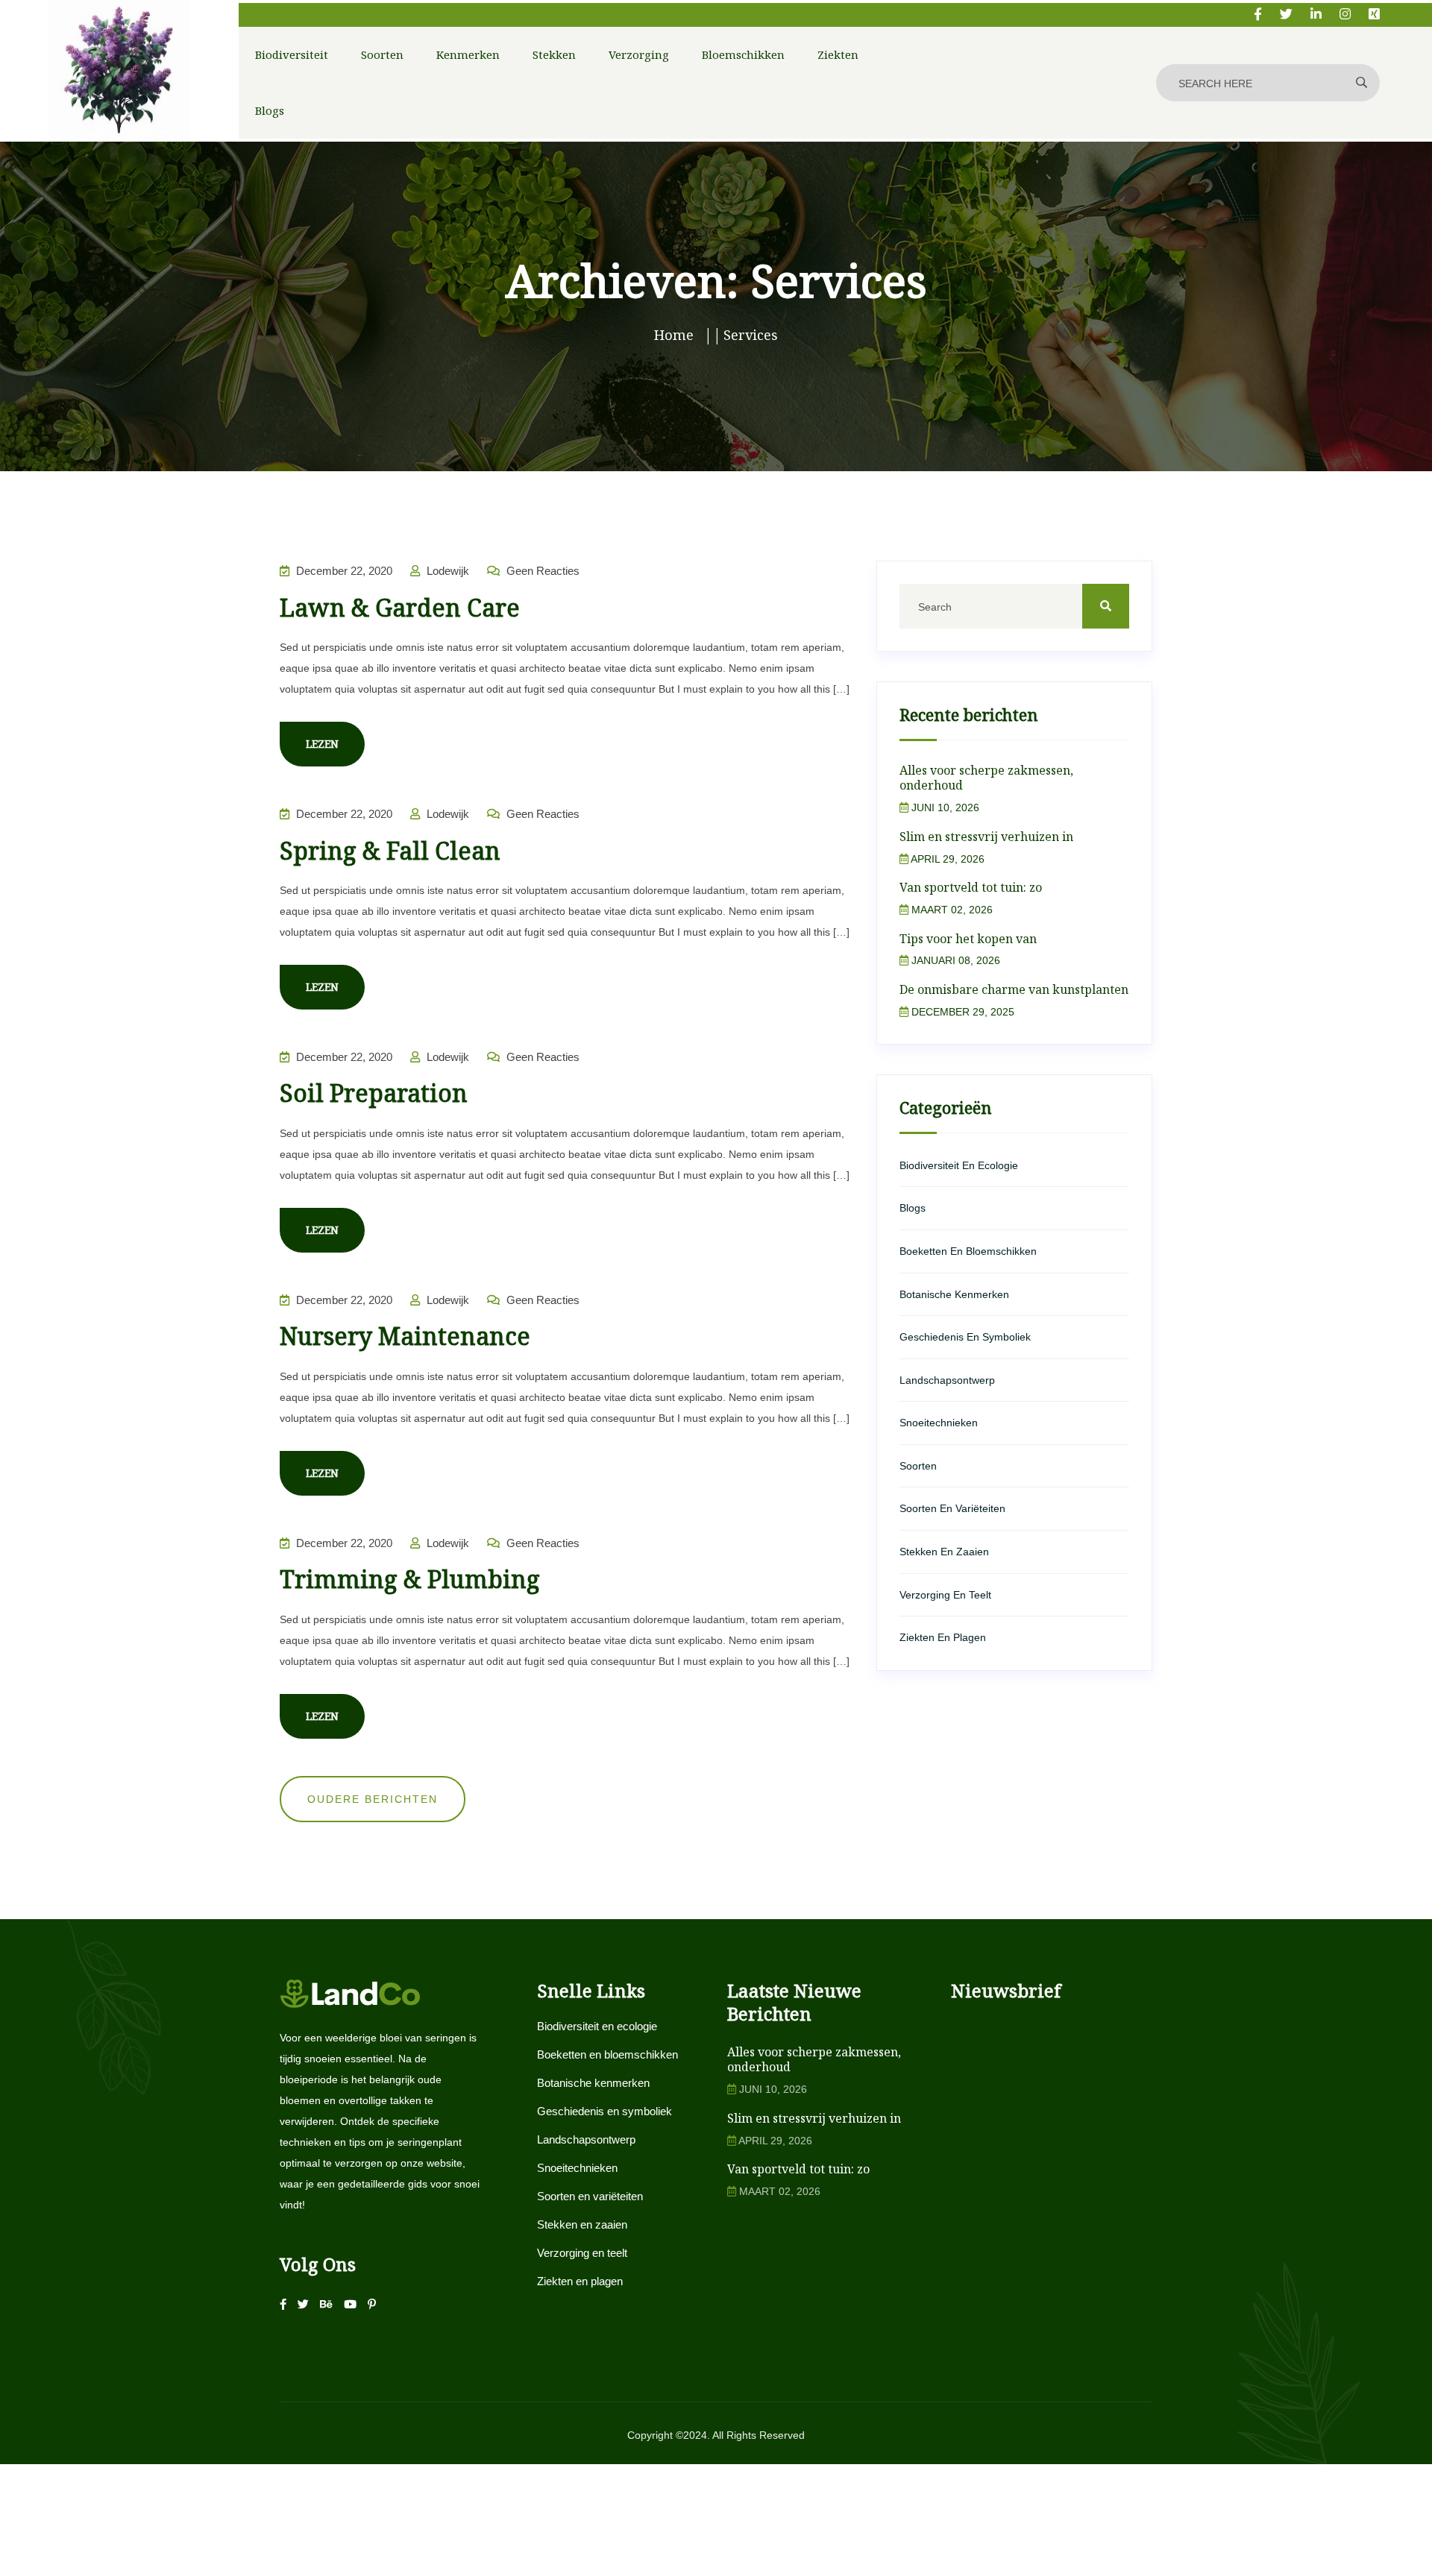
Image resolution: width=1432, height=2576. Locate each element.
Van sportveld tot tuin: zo (971, 887)
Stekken (554, 54)
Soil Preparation (374, 1093)
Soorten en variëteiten (952, 1508)
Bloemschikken (743, 54)
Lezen (322, 744)
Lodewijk (446, 571)
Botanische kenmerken (954, 1294)
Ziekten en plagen (943, 1637)
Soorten (382, 54)
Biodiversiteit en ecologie (959, 1165)
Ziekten (838, 54)
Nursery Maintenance (405, 1336)
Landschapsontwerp (947, 1380)
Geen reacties (541, 571)
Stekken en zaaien (944, 1552)
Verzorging (639, 54)
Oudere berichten (373, 1799)
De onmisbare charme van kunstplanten (1014, 989)
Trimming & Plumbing (410, 1579)
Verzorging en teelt (945, 1595)
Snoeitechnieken (939, 1423)
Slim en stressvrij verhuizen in (986, 837)
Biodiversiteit (292, 54)
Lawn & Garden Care (400, 607)
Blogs (270, 110)
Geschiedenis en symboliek (965, 1337)
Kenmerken (468, 54)
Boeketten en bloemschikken (968, 1251)
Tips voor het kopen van (968, 939)
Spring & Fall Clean (390, 850)
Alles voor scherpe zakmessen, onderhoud (986, 778)
